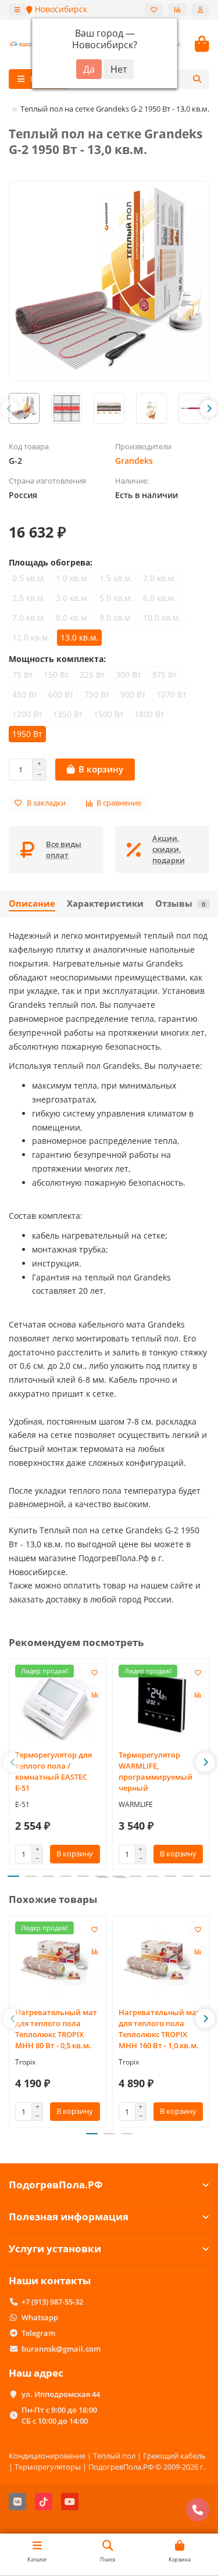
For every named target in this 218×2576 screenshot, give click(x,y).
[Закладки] (154, 10)
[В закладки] (95, 1673)
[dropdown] (17, 10)
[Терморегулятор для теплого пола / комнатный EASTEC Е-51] (58, 1703)
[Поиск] (197, 79)
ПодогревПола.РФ (56, 2185)
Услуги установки (55, 2248)
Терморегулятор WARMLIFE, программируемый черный (156, 1771)
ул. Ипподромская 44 (61, 2394)
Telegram (38, 2333)
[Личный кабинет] (201, 10)
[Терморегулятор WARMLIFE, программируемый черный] (161, 1703)
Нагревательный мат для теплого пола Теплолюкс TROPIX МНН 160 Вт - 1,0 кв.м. (160, 2029)
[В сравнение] (95, 1695)
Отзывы (180, 904)
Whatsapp (40, 2317)
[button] (9, 409)
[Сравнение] (177, 10)
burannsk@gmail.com (61, 2349)
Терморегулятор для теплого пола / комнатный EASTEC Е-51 (53, 1771)
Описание (32, 904)
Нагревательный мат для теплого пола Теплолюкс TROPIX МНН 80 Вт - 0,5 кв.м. (56, 2029)
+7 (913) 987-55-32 (52, 2302)
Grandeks (134, 461)
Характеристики (105, 904)
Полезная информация (69, 2217)
